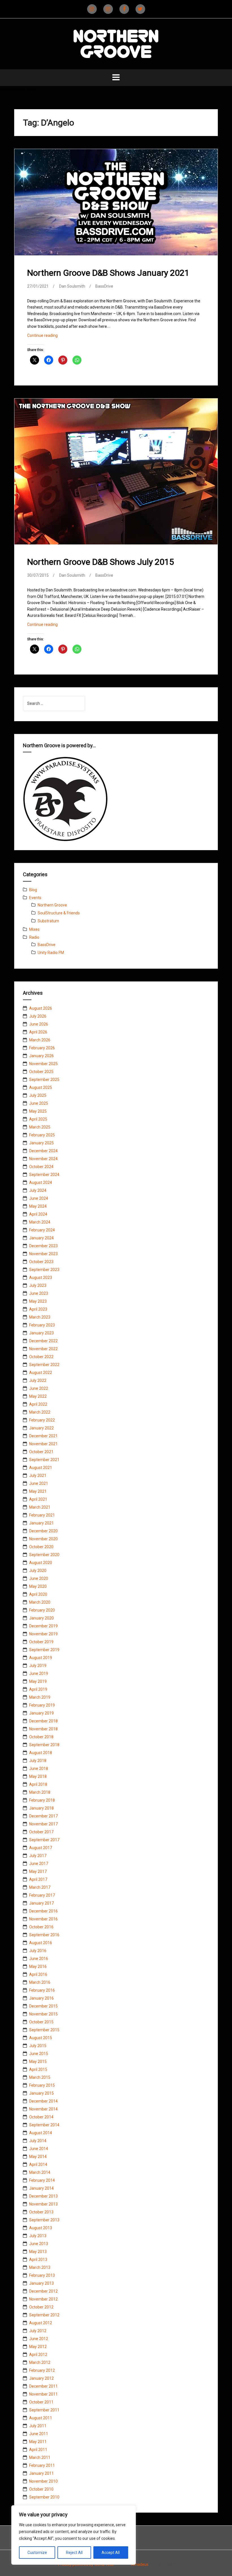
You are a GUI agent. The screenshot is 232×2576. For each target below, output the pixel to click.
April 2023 (38, 1309)
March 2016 (40, 1982)
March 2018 (40, 1792)
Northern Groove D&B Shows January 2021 (108, 273)
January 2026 (41, 1056)
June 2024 (39, 1198)
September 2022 (44, 1365)
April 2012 (38, 2355)
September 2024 (44, 1175)
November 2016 (43, 1919)
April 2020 (38, 1594)
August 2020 (41, 1563)
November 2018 (43, 1729)
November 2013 (43, 2204)
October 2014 (41, 2117)
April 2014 (38, 2164)
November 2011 (43, 2394)
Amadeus (140, 2564)
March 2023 (40, 1317)
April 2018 (38, 1784)
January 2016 (41, 1998)
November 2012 (43, 2299)
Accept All (111, 2553)
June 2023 (39, 1293)
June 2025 (39, 1103)
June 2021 (39, 1483)
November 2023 (43, 1254)
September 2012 (44, 2315)
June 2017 (39, 1864)
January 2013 (41, 2283)
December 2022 (43, 1341)
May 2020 (38, 1586)
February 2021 (42, 1515)
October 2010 (41, 2489)
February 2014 (42, 2180)
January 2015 (41, 2093)
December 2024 (43, 1151)
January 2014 (41, 2188)
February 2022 (42, 1420)
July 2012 (38, 2331)
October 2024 (41, 1167)
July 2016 (38, 1951)
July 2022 (38, 1380)
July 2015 (38, 2046)
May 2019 (38, 1681)
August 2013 (41, 2228)
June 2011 (39, 2434)
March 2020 (40, 1602)
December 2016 (43, 1911)
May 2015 (38, 2062)
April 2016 (38, 1974)
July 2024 (38, 1190)
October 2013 (41, 2212)
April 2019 (38, 1689)
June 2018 (39, 1769)
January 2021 (41, 1523)
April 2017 (38, 1879)
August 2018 (41, 1753)
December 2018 (43, 1721)
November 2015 (43, 2014)
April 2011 (38, 2450)
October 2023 (41, 1262)
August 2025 (41, 1087)
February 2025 (42, 1135)
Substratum (48, 921)
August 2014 (41, 2133)
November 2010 (43, 2481)
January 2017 (41, 1903)
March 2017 (40, 1887)
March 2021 (40, 1507)
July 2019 (38, 1666)
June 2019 (39, 1673)
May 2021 (38, 1491)
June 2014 (39, 2149)
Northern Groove (52, 905)
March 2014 (40, 2172)
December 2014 (43, 2101)
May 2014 (38, 2157)
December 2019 (43, 1626)
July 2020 (38, 1571)
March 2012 (40, 2362)
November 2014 (43, 2109)
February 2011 (42, 2465)
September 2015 (44, 2030)
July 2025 (38, 1095)
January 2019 (41, 1713)
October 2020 (41, 1547)
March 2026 (40, 1040)
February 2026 (42, 1048)
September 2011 (44, 2410)
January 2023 (41, 1333)
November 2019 (43, 1634)
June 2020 (39, 1578)
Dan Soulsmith (72, 286)
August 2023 (41, 1278)
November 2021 (43, 1444)
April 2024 (38, 1214)
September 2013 (44, 2220)
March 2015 (40, 2077)
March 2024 (40, 1222)
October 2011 (41, 2402)
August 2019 (41, 1658)
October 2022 (41, 1357)
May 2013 (38, 2252)
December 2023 (43, 1246)
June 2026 (39, 1024)
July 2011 (38, 2426)
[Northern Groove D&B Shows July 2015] (116, 473)
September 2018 (44, 1745)
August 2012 (41, 2323)
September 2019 (44, 1650)
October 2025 (41, 1072)
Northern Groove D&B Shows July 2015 (101, 562)
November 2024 (43, 1159)
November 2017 (43, 1824)
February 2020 (42, 1610)
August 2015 (41, 2038)
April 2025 (38, 1119)
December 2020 (43, 1531)
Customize (37, 2553)
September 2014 (44, 2125)
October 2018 (41, 1737)
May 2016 (38, 1967)
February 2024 (42, 1230)
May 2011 (38, 2442)
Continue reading (50, 337)
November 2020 (43, 1539)
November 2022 (43, 1349)
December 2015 (43, 2006)
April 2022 (38, 1404)
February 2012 (42, 2370)
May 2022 (38, 1396)
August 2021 (41, 1468)
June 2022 (39, 1388)
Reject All (74, 2553)
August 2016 (41, 1943)
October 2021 (41, 1452)
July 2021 (38, 1476)
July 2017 (38, 1856)
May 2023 (38, 1301)
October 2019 (41, 1642)
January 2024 (41, 1238)
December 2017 (43, 1816)
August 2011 (41, 2418)
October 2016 (41, 1927)
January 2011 (41, 2473)
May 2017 (38, 1871)
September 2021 (44, 1460)
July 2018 (38, 1761)
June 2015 (39, 2054)
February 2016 (42, 1990)
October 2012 (41, 2307)
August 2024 (41, 1183)
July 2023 (38, 1285)
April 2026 (38, 1032)
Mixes (34, 929)
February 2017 (42, 1895)
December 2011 (43, 2386)
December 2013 (43, 2196)
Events (35, 898)
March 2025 (40, 1127)
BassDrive (104, 286)
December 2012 (43, 2291)
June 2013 (39, 2244)
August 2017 (41, 1848)
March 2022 (40, 1412)
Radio (34, 937)
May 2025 (38, 1111)
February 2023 (42, 1325)
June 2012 (39, 2339)
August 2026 (41, 1008)
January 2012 (41, 2378)
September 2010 (44, 2497)
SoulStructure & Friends (59, 913)
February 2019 (42, 1705)
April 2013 (38, 2260)
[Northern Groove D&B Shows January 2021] (116, 206)
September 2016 (44, 1935)
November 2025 (43, 1064)
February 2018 (42, 1800)
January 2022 (41, 1428)
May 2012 (38, 2347)
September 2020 (44, 1555)
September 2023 (44, 1270)
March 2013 (40, 2267)
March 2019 (40, 1697)
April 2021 (38, 1499)
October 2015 (41, 2022)
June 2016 (39, 1959)
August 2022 (41, 1373)
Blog (33, 890)
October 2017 (41, 1832)
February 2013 (42, 2275)
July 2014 (38, 2141)
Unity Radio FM (51, 953)
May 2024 (38, 1206)
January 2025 (41, 1143)
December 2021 (43, 1436)
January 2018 (41, 1808)
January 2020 (41, 1618)
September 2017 (44, 1840)
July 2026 (38, 1016)
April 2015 (38, 2069)
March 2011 (40, 2457)
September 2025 (44, 1080)
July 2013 (38, 2236)
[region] (74, 2535)
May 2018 (38, 1776)
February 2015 (42, 2085)
